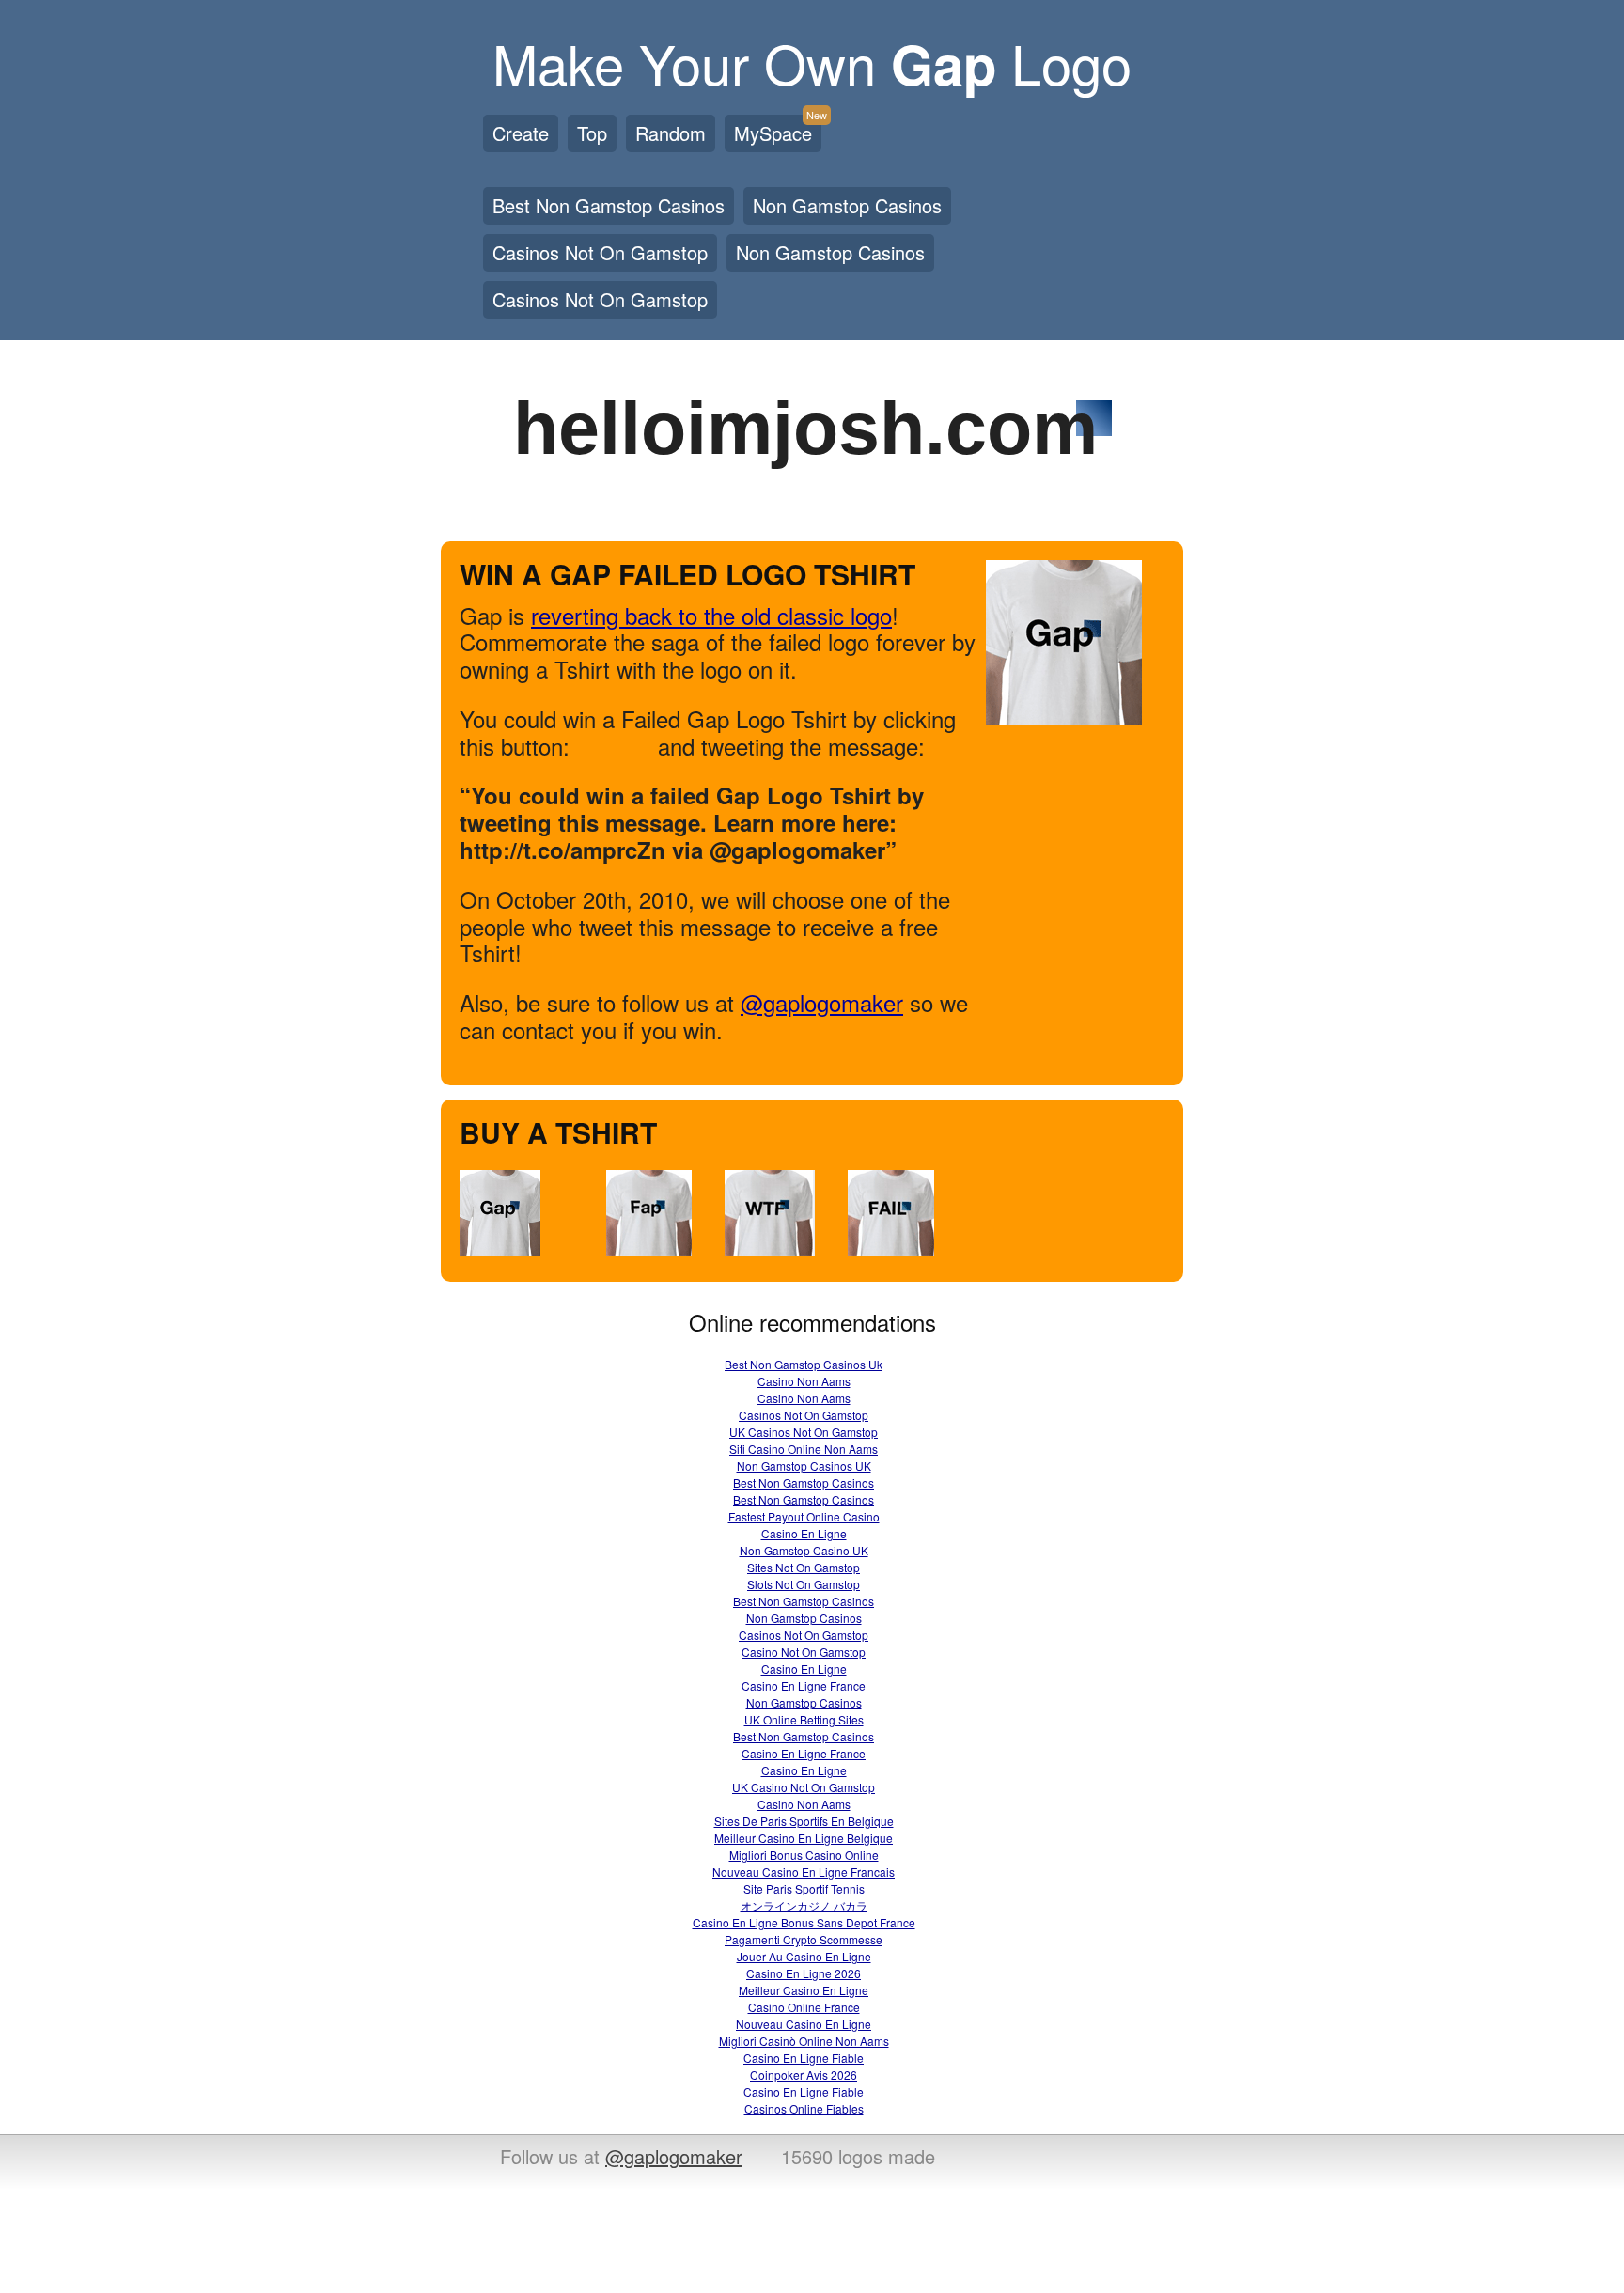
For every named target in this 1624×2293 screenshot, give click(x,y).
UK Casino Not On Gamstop (804, 1787)
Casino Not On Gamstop (804, 1652)
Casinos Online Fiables (804, 2108)
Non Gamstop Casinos (847, 205)
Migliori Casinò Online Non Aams (804, 2041)
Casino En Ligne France (804, 1685)
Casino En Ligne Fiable (804, 2058)
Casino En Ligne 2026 (804, 1973)
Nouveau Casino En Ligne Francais (804, 1872)
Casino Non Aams (804, 1381)
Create (521, 133)
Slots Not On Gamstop (804, 1584)
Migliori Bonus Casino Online (804, 1855)
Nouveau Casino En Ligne (804, 2024)
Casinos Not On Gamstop (600, 252)
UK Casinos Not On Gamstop (804, 1432)
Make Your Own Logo (812, 62)
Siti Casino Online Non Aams (804, 1449)
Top (592, 133)
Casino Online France (804, 2007)
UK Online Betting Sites (804, 1719)
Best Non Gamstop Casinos (609, 205)
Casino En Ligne (804, 1533)
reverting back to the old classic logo (711, 615)
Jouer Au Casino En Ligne (804, 1956)
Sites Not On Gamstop (804, 1567)
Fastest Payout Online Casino (804, 1516)
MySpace (778, 131)
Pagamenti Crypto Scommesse (804, 1939)
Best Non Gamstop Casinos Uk (804, 1364)
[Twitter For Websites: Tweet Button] (625, 750)
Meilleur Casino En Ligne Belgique (804, 1838)
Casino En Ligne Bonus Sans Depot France (804, 1922)
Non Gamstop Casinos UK (804, 1466)
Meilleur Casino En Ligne (804, 1990)
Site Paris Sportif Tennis (804, 1888)
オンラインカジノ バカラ (804, 1905)
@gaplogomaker (822, 1002)
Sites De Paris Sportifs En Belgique (804, 1821)
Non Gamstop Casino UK (804, 1550)
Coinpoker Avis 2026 (804, 2075)
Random (671, 133)
